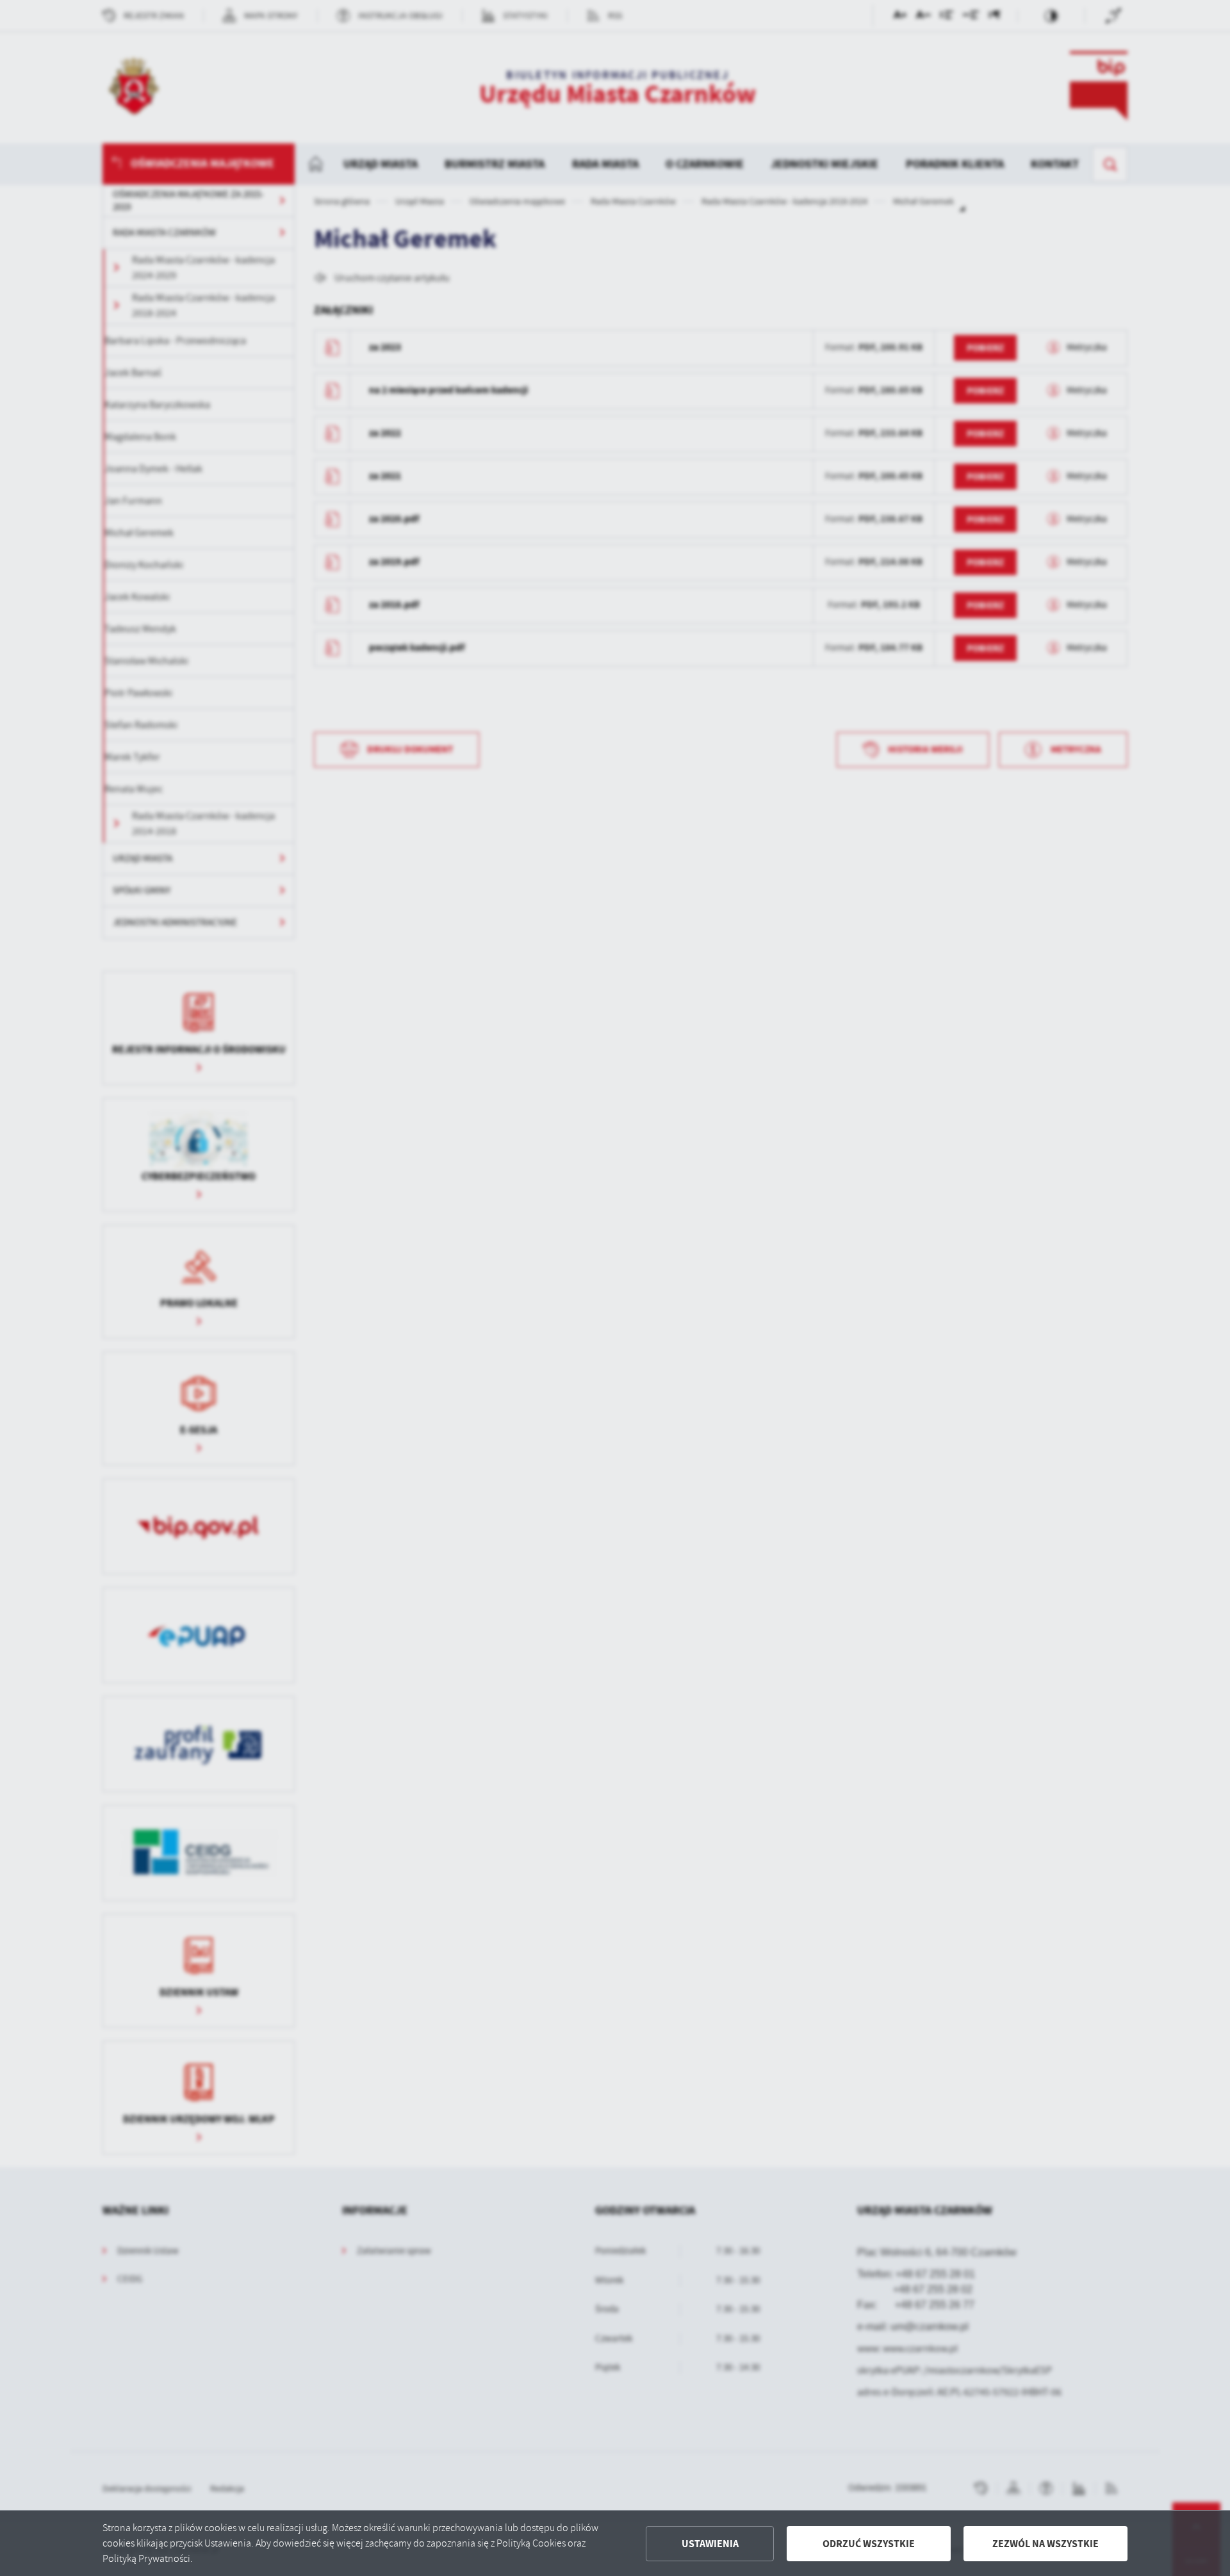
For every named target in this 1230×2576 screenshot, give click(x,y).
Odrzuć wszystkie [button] (869, 2544)
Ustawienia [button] (710, 2544)
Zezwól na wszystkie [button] (1045, 2544)
